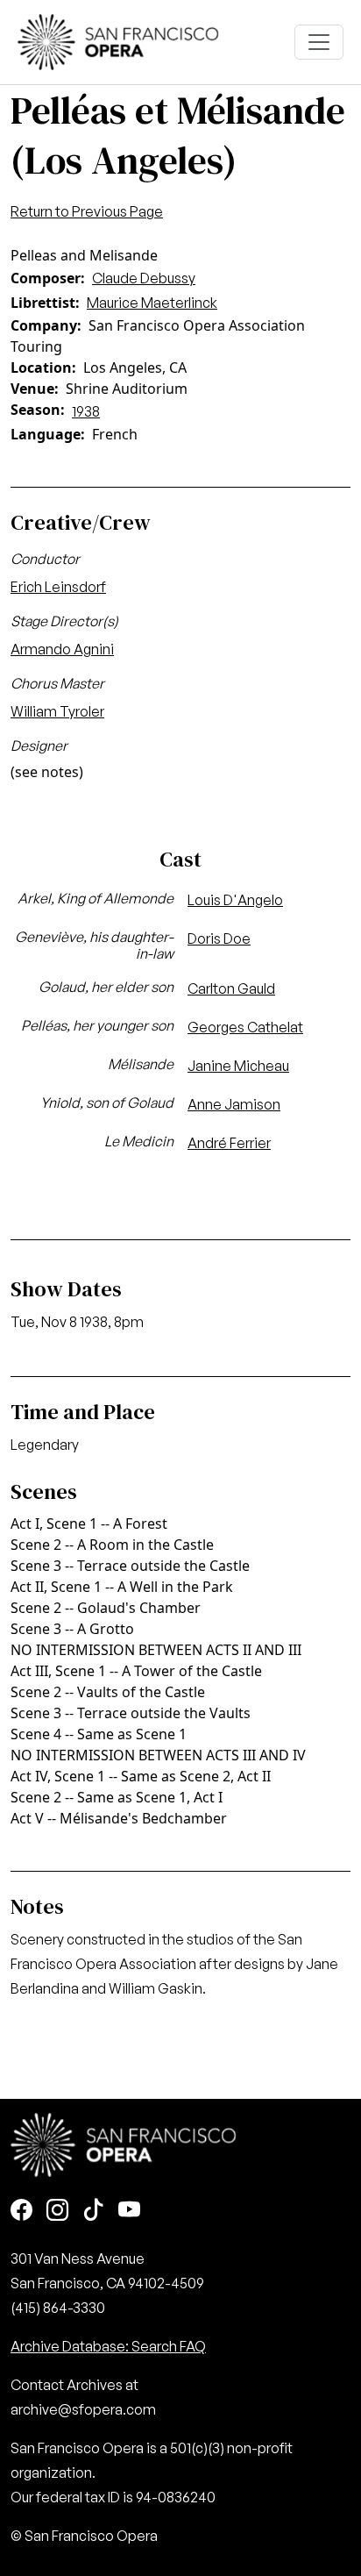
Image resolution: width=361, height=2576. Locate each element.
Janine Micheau (238, 1066)
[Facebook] (21, 2212)
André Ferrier (229, 1143)
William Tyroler (57, 711)
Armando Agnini (62, 649)
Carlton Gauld (231, 988)
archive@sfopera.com (83, 2409)
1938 (86, 411)
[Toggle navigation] (319, 42)
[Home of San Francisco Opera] (118, 40)
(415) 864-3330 (58, 2308)
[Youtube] (129, 2212)
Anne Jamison (234, 1104)
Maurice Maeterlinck (152, 303)
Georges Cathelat (245, 1027)
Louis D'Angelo (235, 900)
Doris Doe (219, 938)
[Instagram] (57, 2212)
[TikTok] (93, 2212)
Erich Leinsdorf (58, 587)
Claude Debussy (144, 278)
